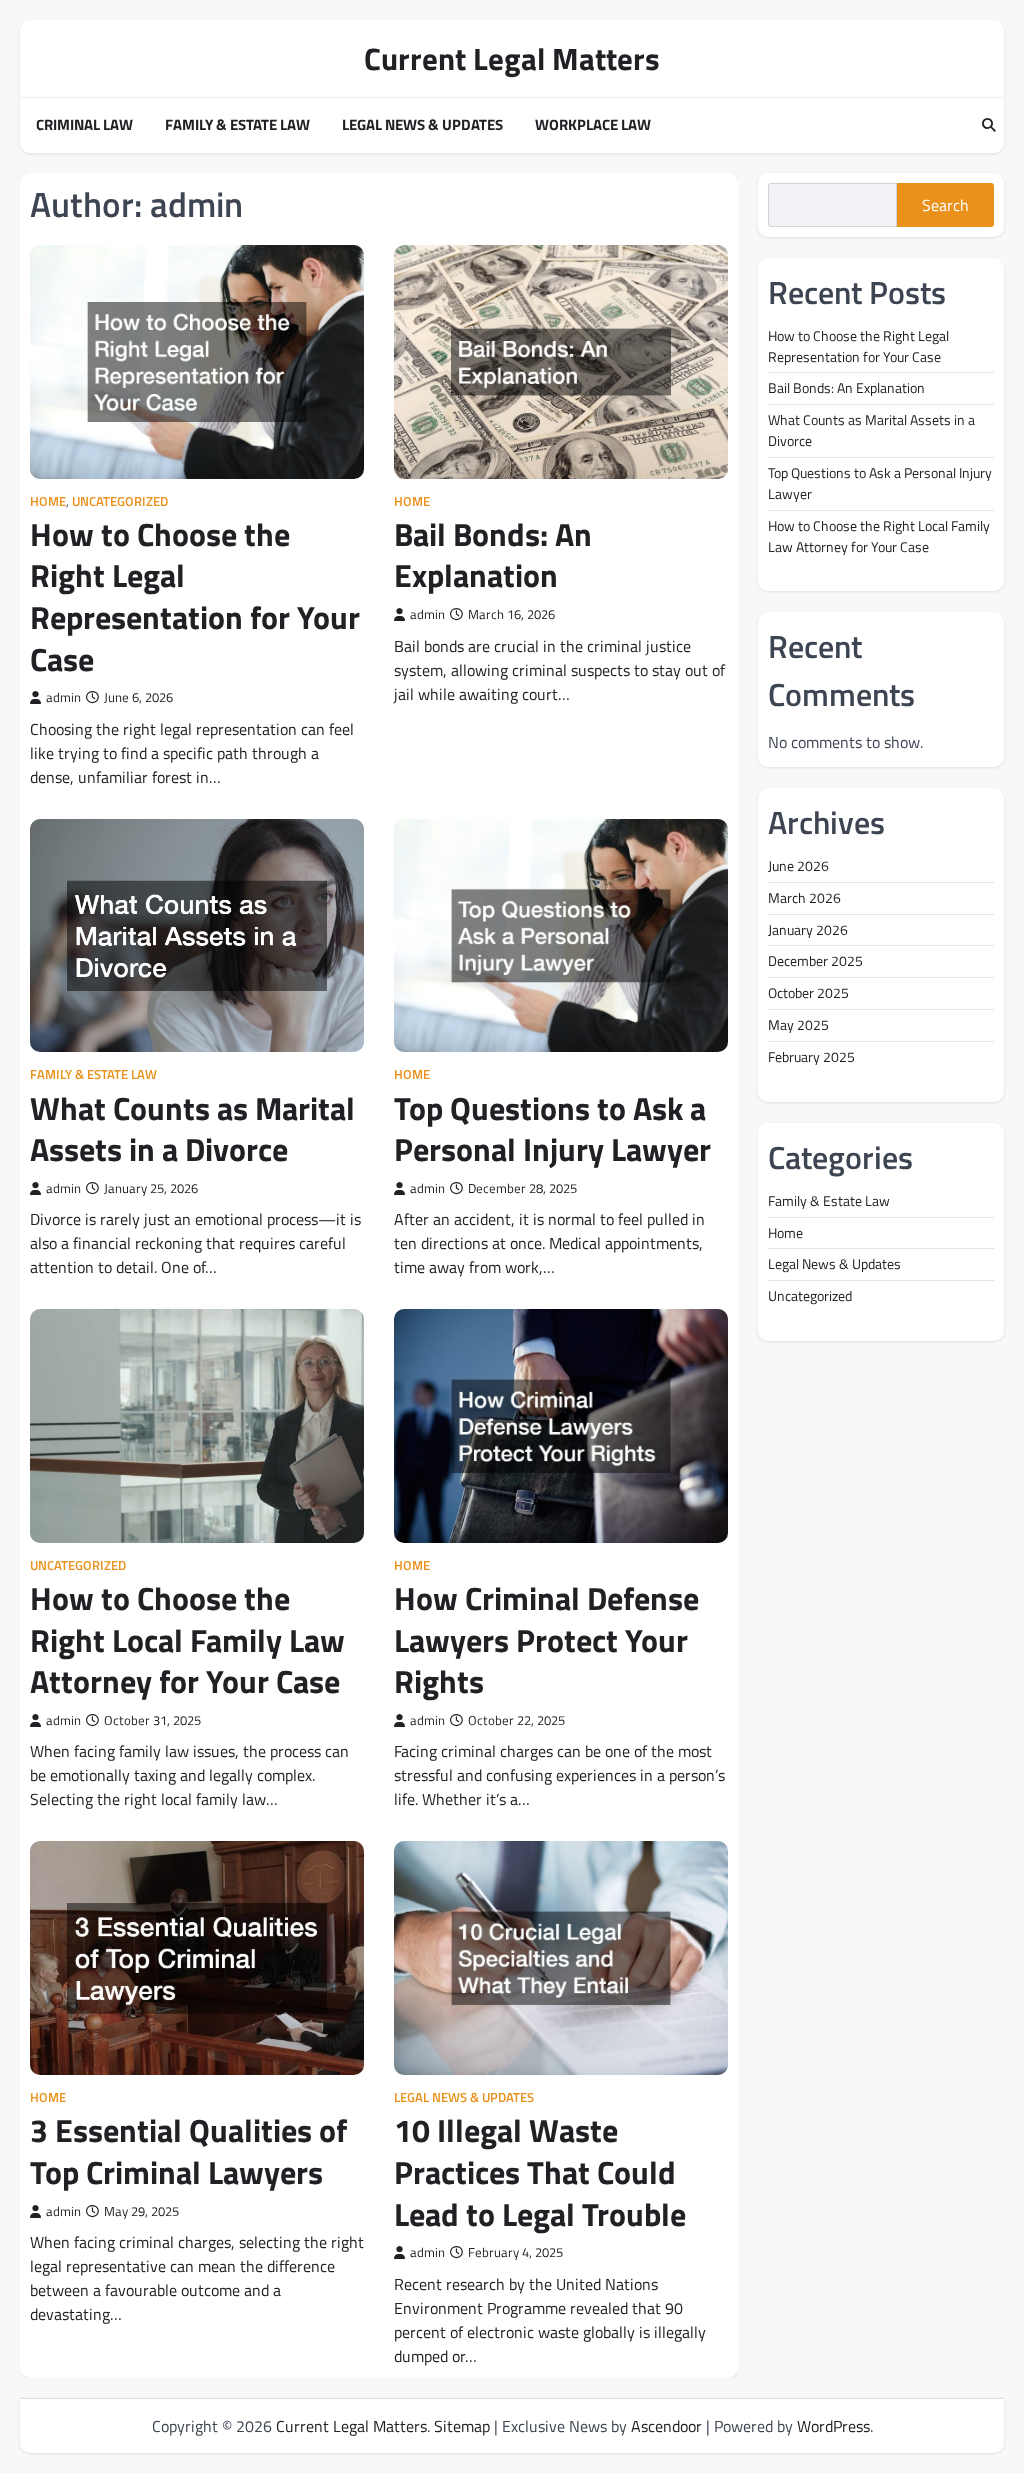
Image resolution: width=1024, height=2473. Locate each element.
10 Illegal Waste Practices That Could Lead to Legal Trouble (540, 2171)
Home (48, 501)
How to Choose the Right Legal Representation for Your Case (195, 596)
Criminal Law (84, 125)
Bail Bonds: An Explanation (493, 555)
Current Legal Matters (512, 58)
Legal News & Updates (422, 125)
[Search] (989, 126)
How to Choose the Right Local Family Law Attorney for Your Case (187, 1639)
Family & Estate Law (237, 125)
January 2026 (808, 929)
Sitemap (462, 2426)
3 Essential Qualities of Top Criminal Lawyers (188, 2151)
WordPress (833, 2426)
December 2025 (815, 960)
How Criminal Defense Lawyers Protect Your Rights (546, 1639)
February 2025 (811, 1056)
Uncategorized (120, 501)
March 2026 (804, 897)
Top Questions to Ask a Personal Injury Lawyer (552, 1129)
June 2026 (798, 865)
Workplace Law (593, 125)
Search (945, 205)
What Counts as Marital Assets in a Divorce (192, 1129)
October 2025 (808, 992)
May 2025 (798, 1024)
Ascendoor (666, 2426)
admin (63, 697)
